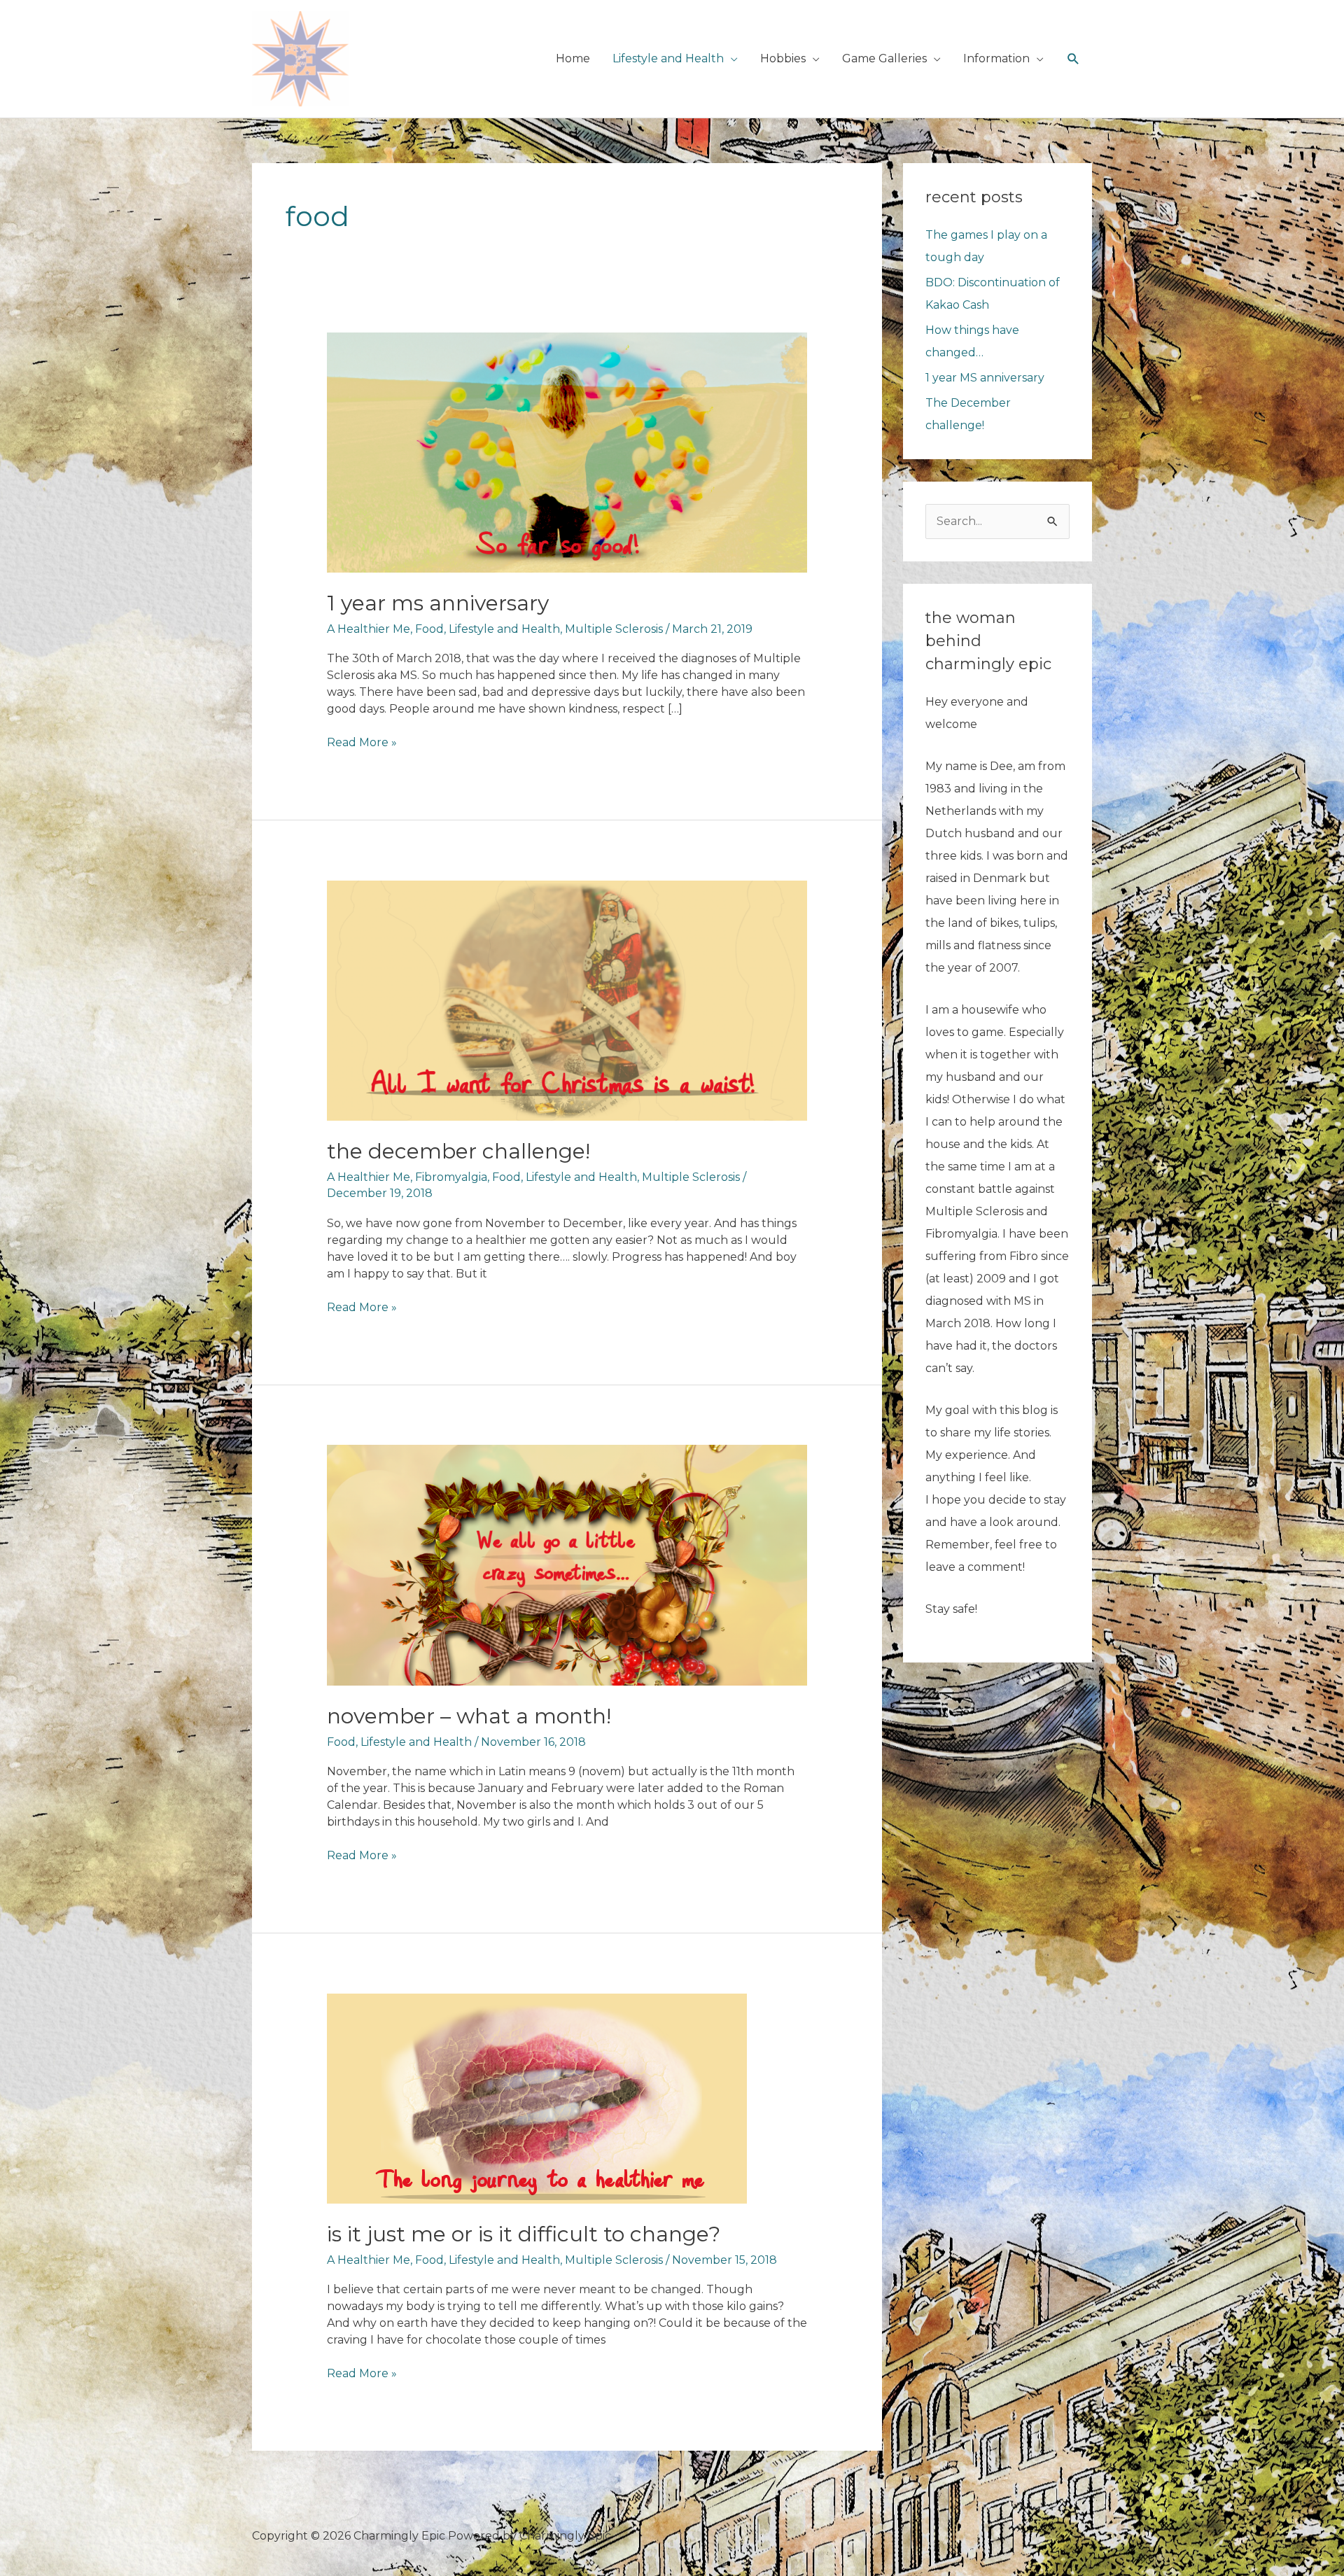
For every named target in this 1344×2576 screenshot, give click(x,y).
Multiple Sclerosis (614, 629)
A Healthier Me (369, 629)
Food (429, 629)
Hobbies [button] (783, 58)
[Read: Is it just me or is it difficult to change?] (537, 2098)
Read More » (362, 743)
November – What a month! (469, 1716)
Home (573, 58)
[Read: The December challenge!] (567, 1000)
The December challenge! (458, 1151)
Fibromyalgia (451, 1177)
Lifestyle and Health (504, 629)
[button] (1073, 59)
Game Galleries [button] (884, 58)
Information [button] (996, 58)
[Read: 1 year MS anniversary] (567, 451)
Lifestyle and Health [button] (668, 58)
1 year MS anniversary (438, 603)
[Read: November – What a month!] (567, 1564)
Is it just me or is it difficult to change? (524, 2234)
